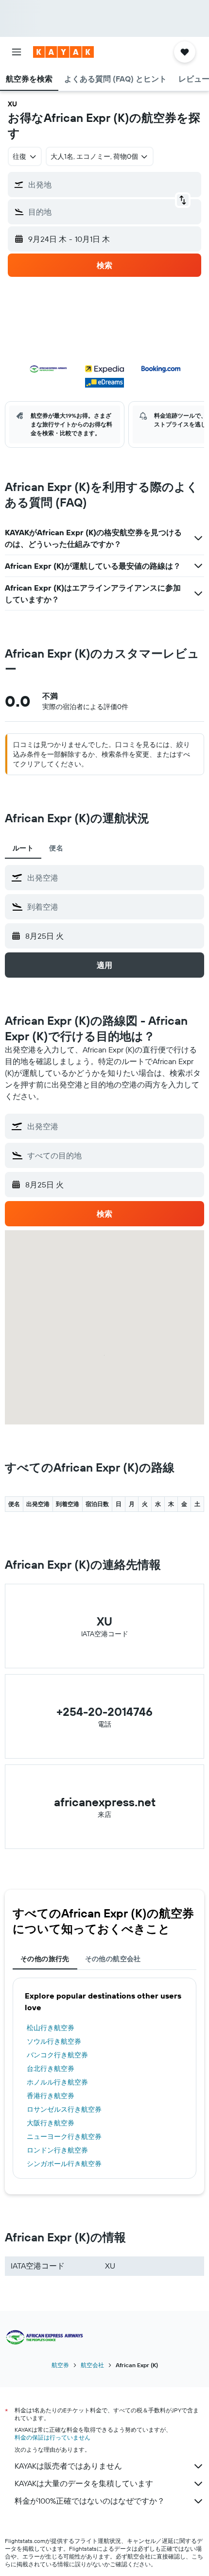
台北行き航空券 (51, 2068)
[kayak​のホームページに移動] (63, 52)
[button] (17, 52)
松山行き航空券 (51, 2028)
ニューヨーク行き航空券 (64, 2136)
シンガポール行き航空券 (64, 2164)
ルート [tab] (23, 848)
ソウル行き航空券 (54, 2041)
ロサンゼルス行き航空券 (64, 2109)
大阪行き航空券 (51, 2123)
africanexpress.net (105, 1802)
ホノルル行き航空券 (57, 2082)
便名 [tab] (56, 848)
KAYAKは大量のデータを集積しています (84, 2483)
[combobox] (113, 878)
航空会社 (92, 2365)
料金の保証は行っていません (52, 2437)
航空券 (60, 2365)
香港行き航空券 (51, 2096)
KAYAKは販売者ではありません (68, 2466)
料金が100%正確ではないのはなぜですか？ (90, 2501)
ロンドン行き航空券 (57, 2150)
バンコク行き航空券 (57, 2055)
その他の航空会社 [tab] (113, 1959)
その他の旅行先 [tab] (45, 1959)
